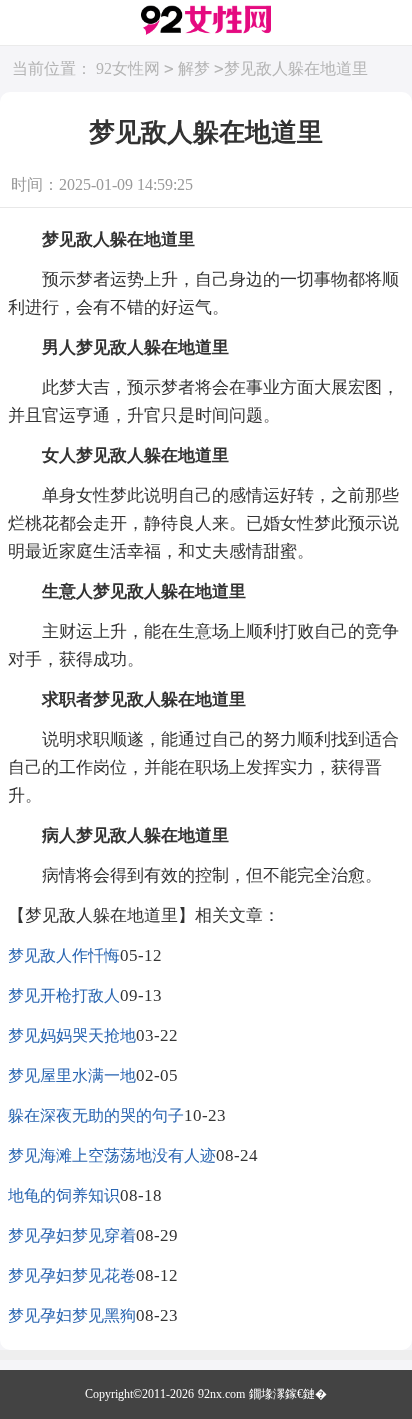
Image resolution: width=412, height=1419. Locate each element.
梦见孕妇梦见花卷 (72, 1275)
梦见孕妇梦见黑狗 (72, 1315)
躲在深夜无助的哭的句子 (96, 1115)
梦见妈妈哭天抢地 (72, 1035)
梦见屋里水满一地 (72, 1075)
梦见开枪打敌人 (64, 995)
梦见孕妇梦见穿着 (72, 1235)
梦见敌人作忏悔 (64, 955)
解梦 (194, 68)
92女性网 (128, 68)
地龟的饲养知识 (64, 1195)
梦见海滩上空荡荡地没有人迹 (112, 1155)
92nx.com (221, 1394)
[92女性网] (206, 23)
